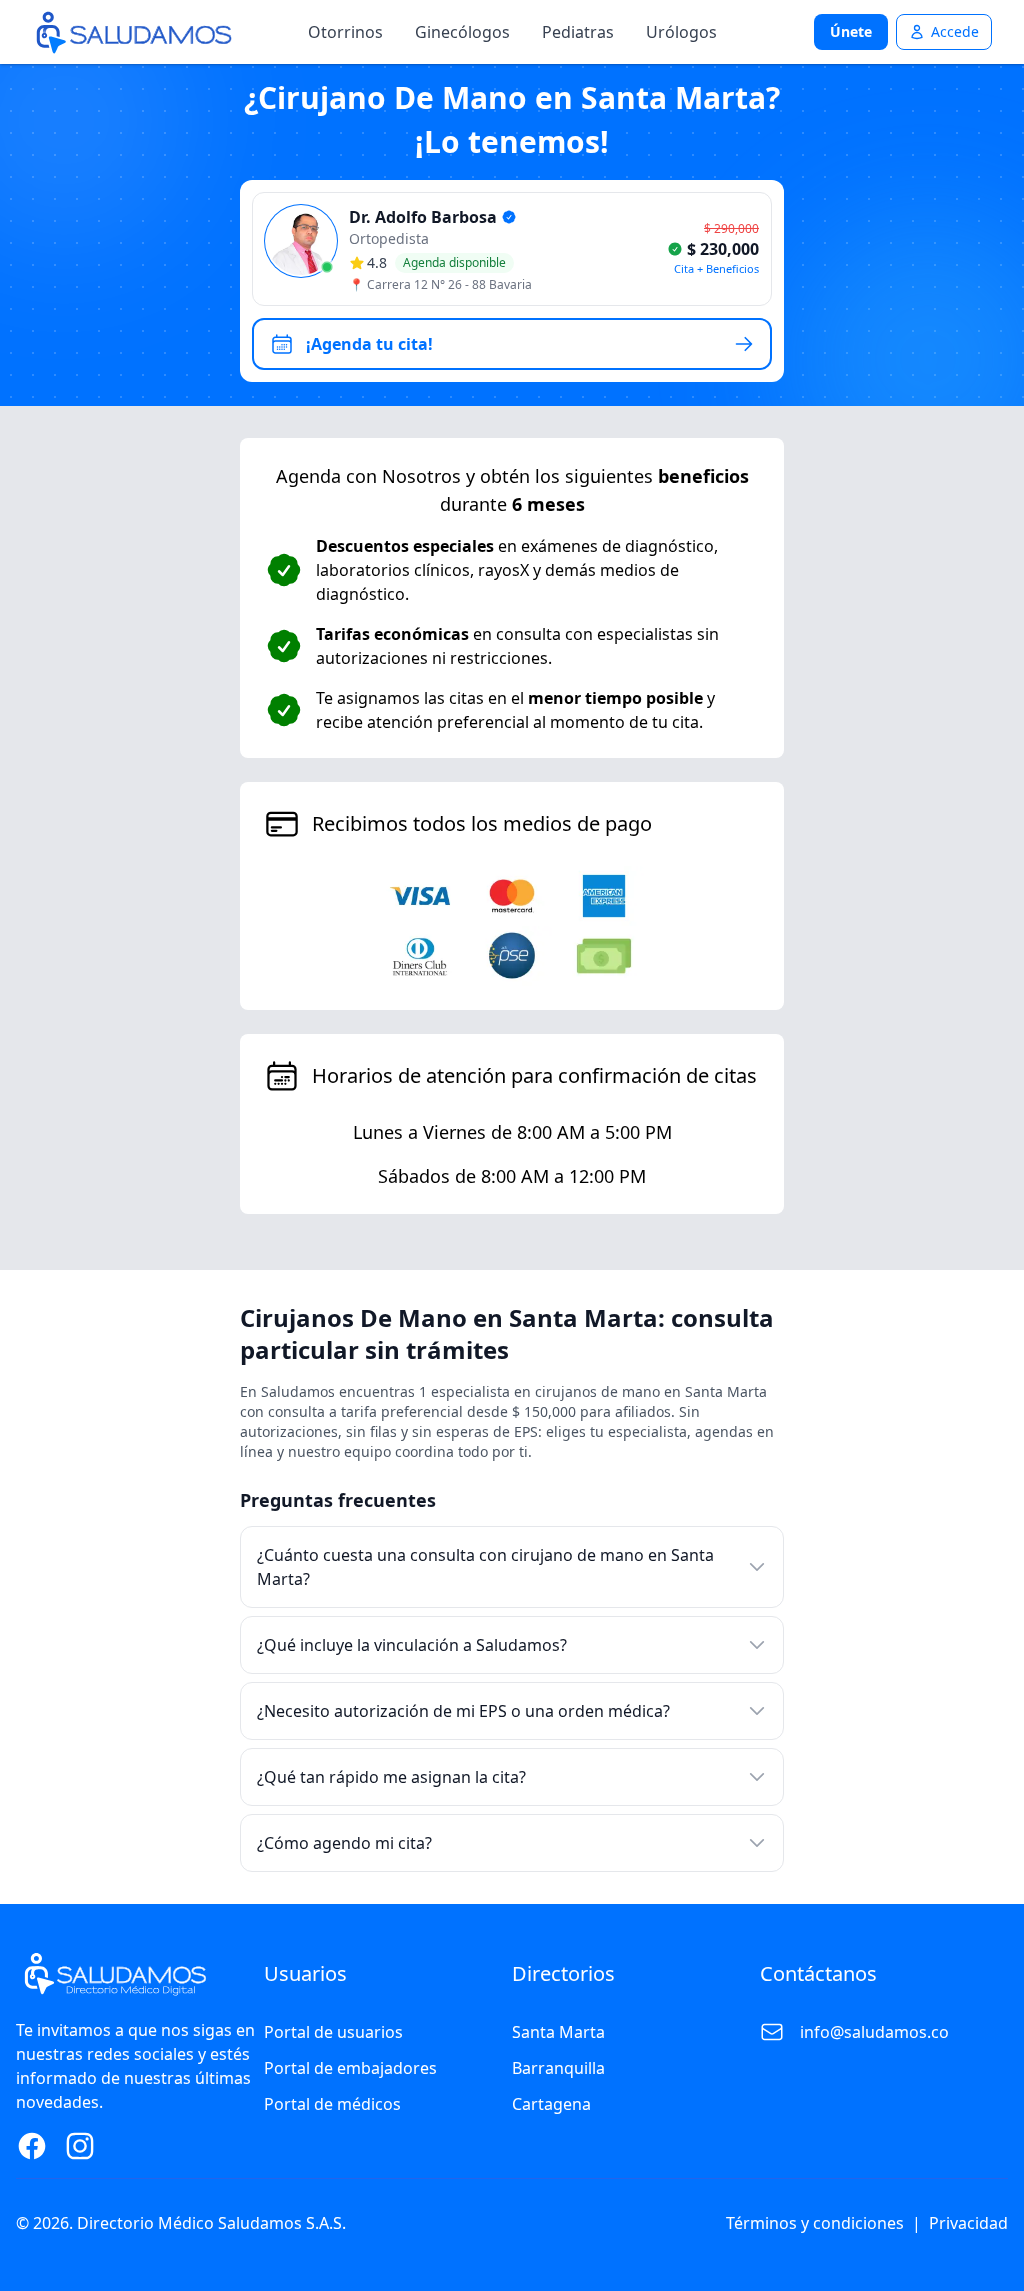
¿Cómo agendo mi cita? (344, 1843)
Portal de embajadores (350, 2068)
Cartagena (551, 2104)
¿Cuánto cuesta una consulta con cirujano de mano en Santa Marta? (485, 1567)
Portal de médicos (332, 2104)
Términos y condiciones (815, 2223)
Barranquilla (558, 2068)
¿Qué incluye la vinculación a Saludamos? (412, 1645)
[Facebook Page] (32, 2146)
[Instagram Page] (80, 2146)
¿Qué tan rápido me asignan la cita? (391, 1777)
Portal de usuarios (333, 2032)
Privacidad (968, 2223)
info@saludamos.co (874, 2032)
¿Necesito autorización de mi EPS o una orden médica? (463, 1711)
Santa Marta (558, 2032)
